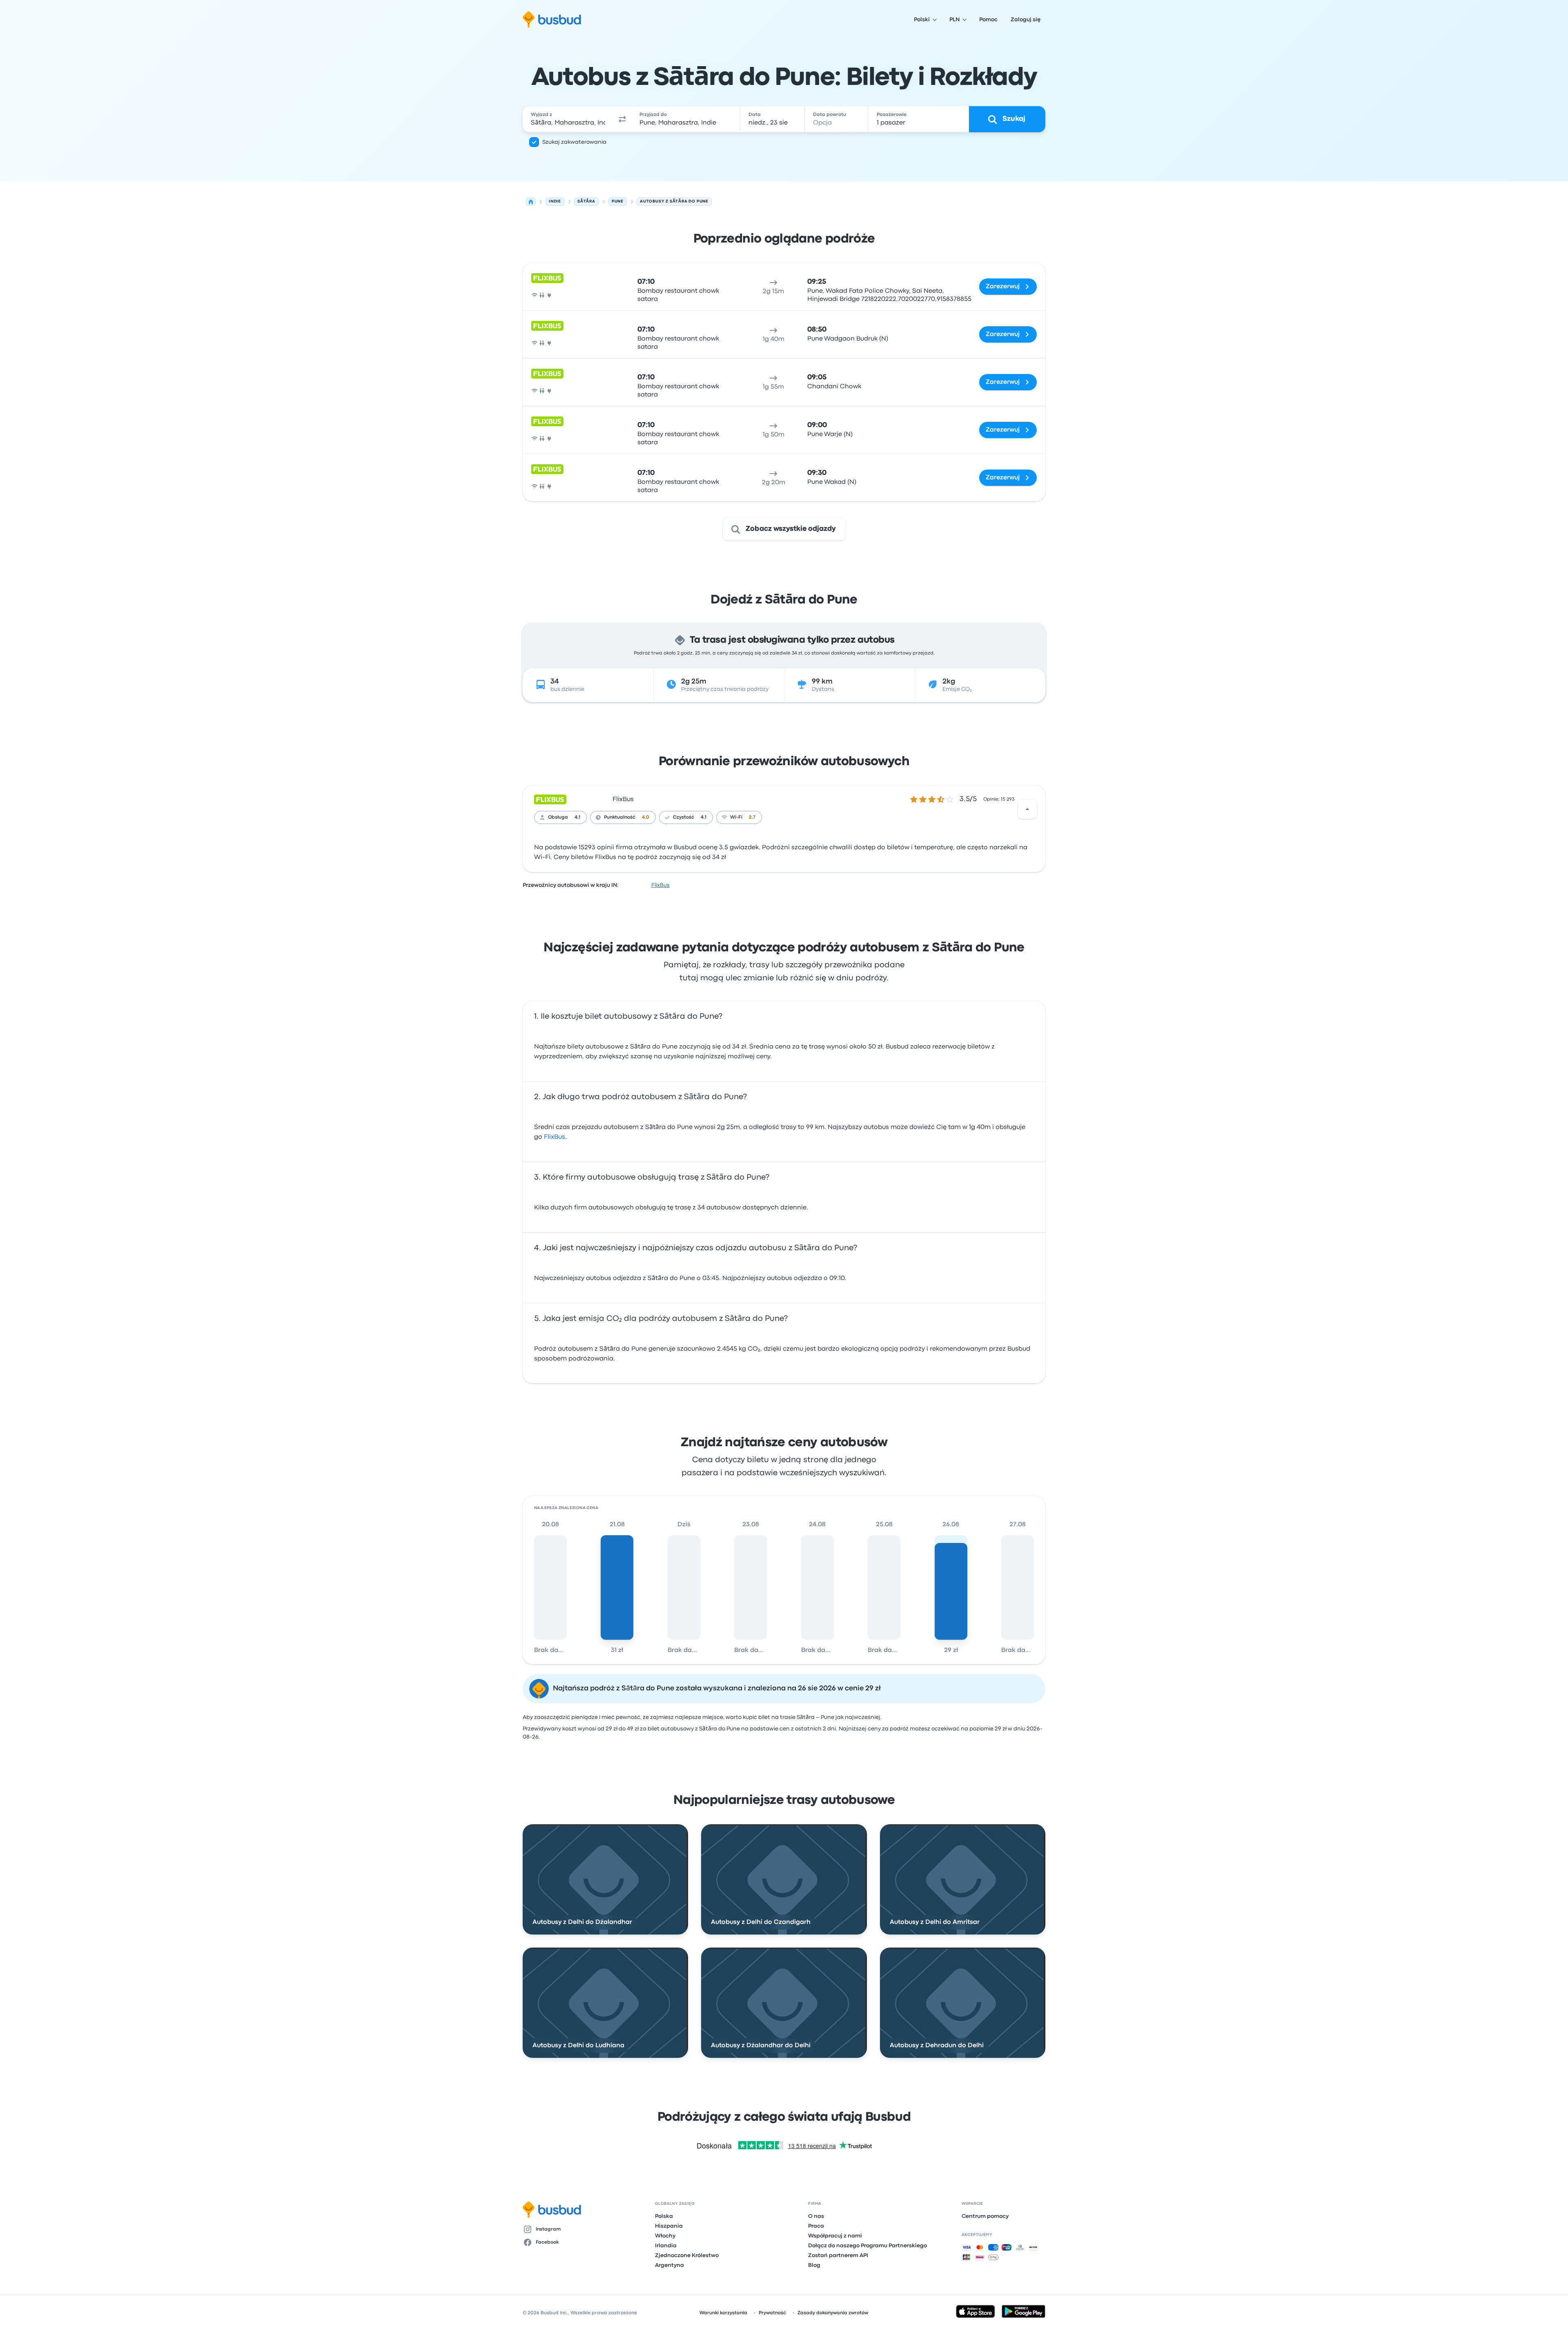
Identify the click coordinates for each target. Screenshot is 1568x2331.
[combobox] (568, 119)
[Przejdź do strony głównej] (552, 20)
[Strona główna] (531, 202)
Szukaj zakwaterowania (574, 142)
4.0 (646, 817)
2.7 (752, 817)
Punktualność (620, 817)
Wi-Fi (736, 817)
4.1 (577, 817)
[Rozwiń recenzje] (1027, 809)
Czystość (684, 817)
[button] (622, 119)
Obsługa (558, 817)
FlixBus (623, 799)
